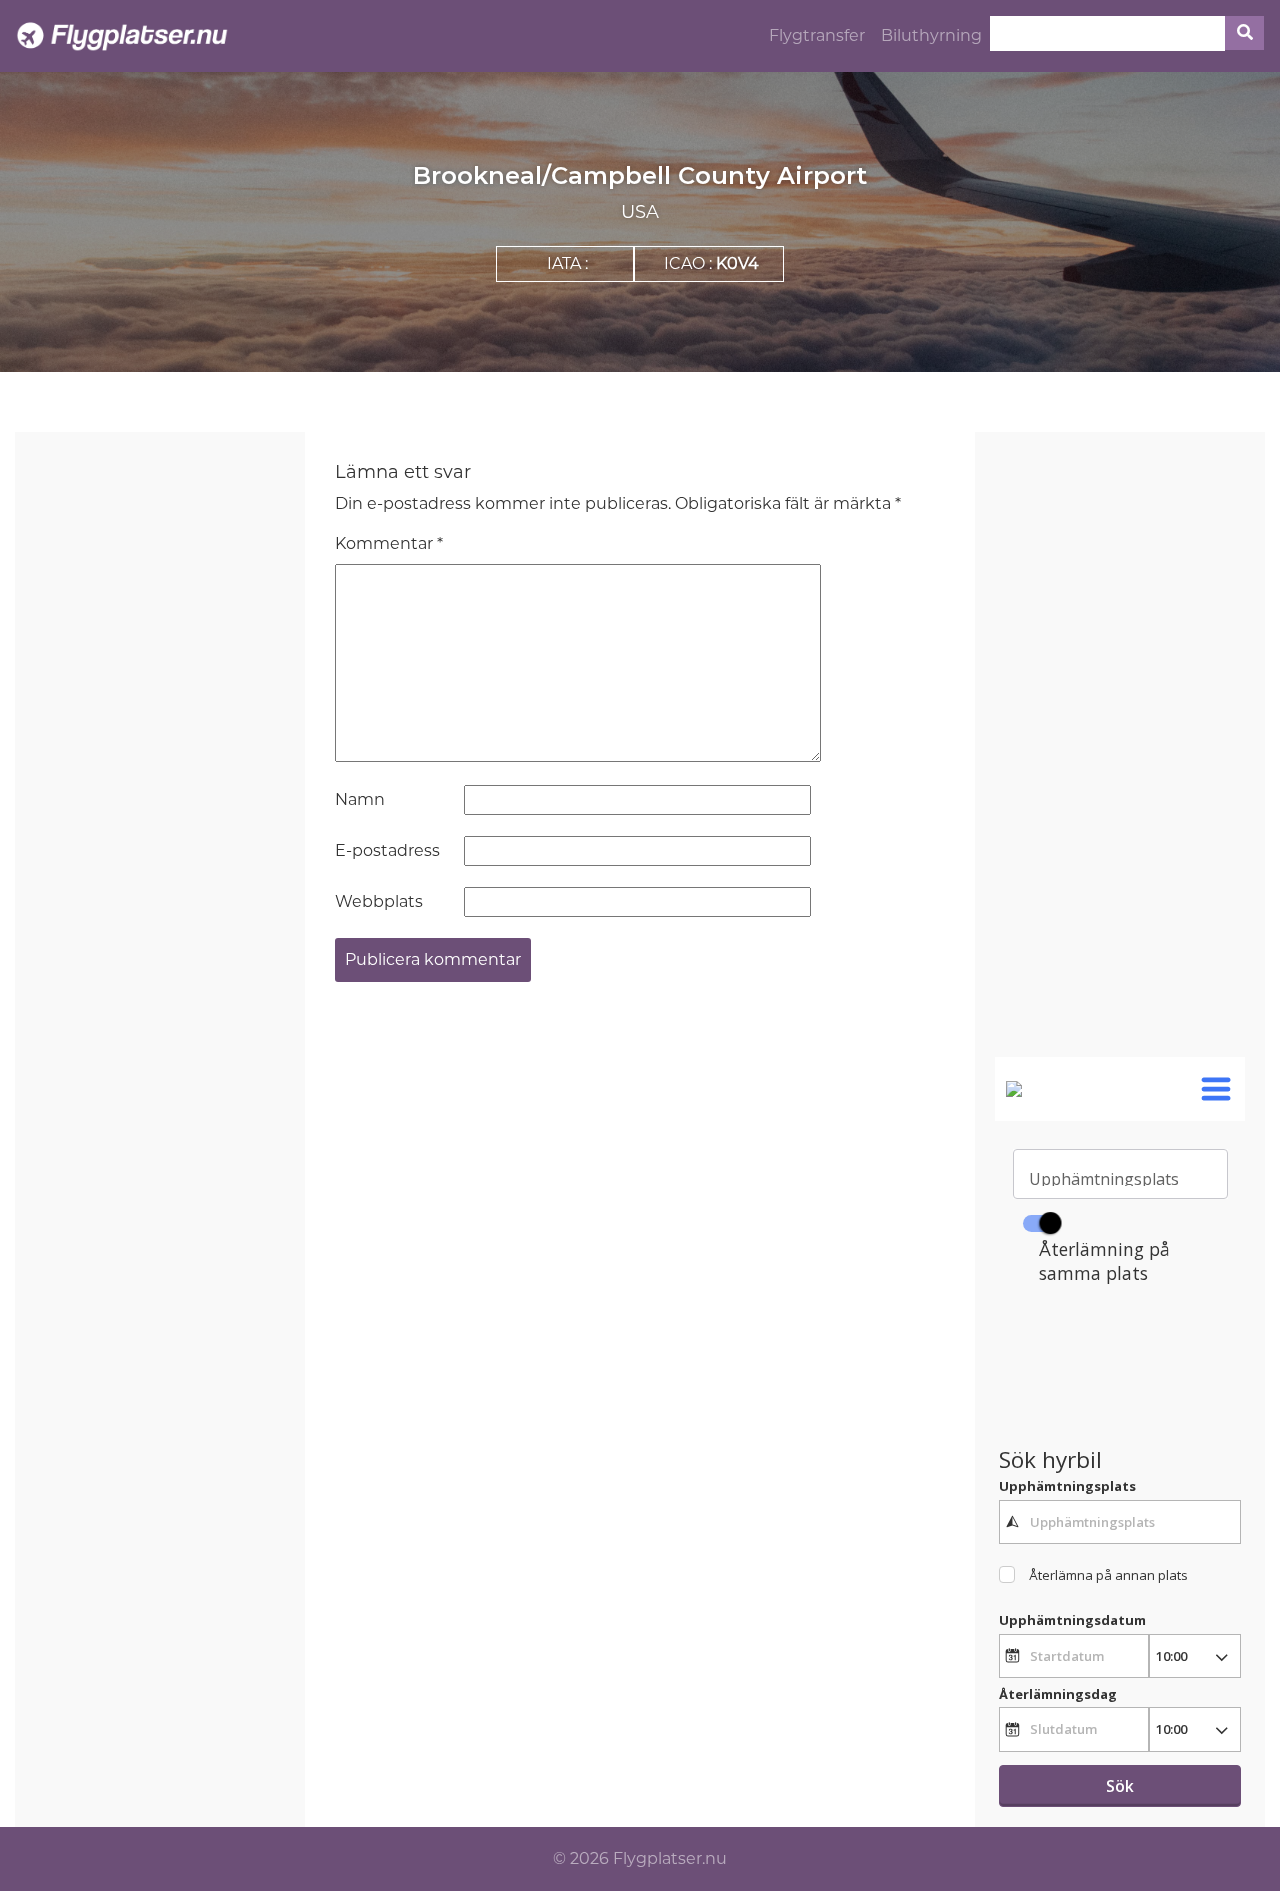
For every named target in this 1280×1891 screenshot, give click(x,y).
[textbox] (1120, 1522)
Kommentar (389, 543)
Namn (360, 799)
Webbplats (379, 901)
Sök (1120, 1786)
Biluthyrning (931, 35)
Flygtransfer (817, 35)
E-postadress (387, 850)
